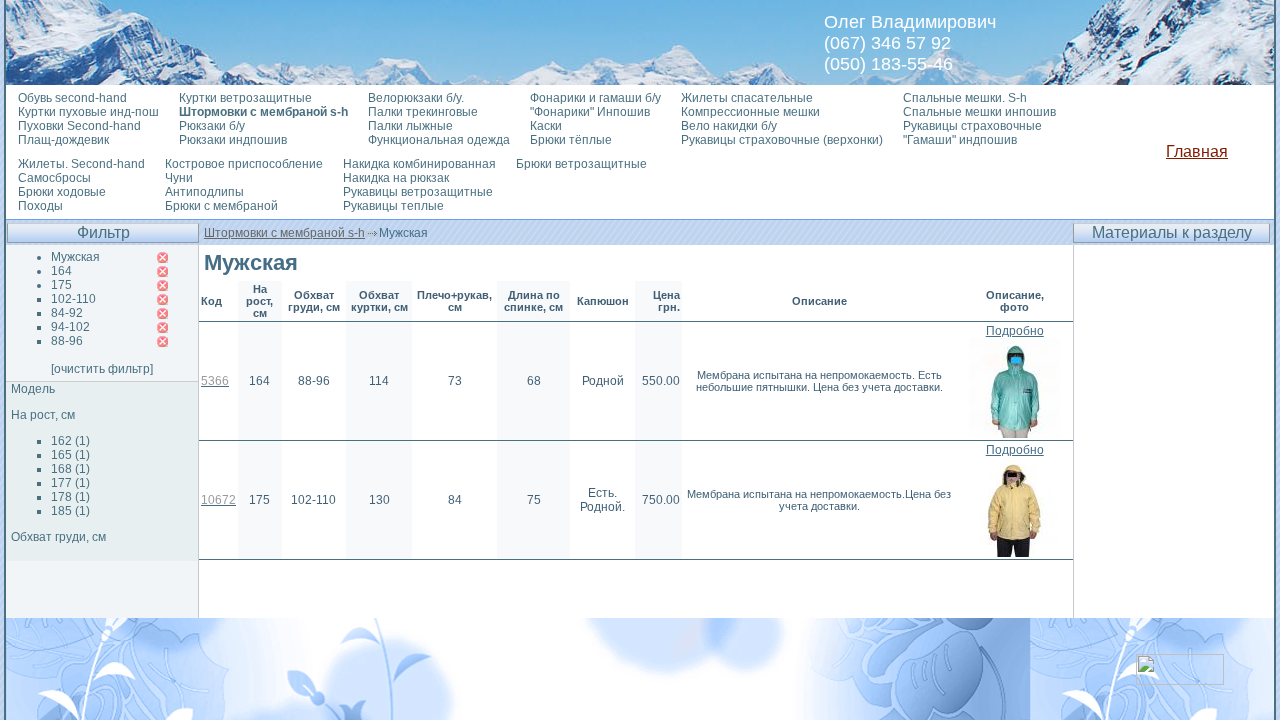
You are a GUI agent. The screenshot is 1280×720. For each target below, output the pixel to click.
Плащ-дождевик (63, 140)
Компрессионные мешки (750, 112)
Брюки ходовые (62, 192)
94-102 (70, 327)
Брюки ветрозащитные (581, 164)
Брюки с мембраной (221, 206)
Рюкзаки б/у (212, 126)
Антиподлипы (204, 192)
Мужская (75, 257)
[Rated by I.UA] (1180, 679)
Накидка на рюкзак (396, 178)
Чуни (179, 178)
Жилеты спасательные (747, 98)
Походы (40, 206)
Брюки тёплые (571, 140)
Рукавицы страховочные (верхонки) (782, 140)
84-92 (67, 313)
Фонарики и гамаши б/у (595, 98)
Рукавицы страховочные (972, 126)
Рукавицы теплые (393, 206)
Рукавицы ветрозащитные (418, 192)
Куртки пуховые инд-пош (88, 112)
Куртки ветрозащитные (245, 98)
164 (61, 271)
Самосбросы (54, 178)
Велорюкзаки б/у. (416, 98)
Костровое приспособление (244, 164)
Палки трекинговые (423, 112)
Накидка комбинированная (419, 164)
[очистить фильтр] (102, 369)
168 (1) (70, 469)
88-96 (67, 341)
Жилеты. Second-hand (81, 164)
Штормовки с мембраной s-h (284, 233)
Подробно (1015, 331)
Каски (546, 126)
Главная (1197, 151)
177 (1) (70, 483)
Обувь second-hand (72, 98)
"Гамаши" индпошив (960, 140)
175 (61, 285)
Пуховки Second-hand (79, 126)
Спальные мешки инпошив (979, 112)
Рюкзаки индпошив (233, 140)
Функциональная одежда (439, 140)
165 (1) (70, 455)
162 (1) (70, 441)
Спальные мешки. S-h (965, 98)
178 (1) (70, 497)
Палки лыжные (410, 126)
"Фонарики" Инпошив (590, 112)
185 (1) (70, 511)
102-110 (73, 299)
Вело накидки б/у (729, 126)
